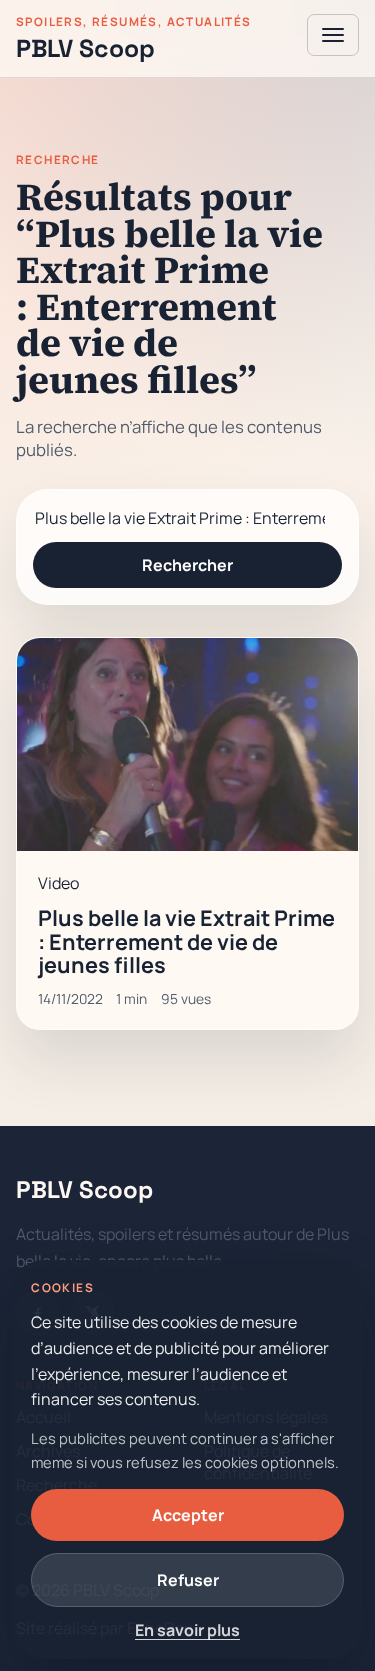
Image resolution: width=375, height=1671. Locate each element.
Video (58, 883)
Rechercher (187, 565)
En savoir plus (187, 1630)
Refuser (188, 1580)
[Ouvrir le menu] (333, 35)
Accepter (188, 1515)
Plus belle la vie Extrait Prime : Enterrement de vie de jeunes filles (186, 941)
